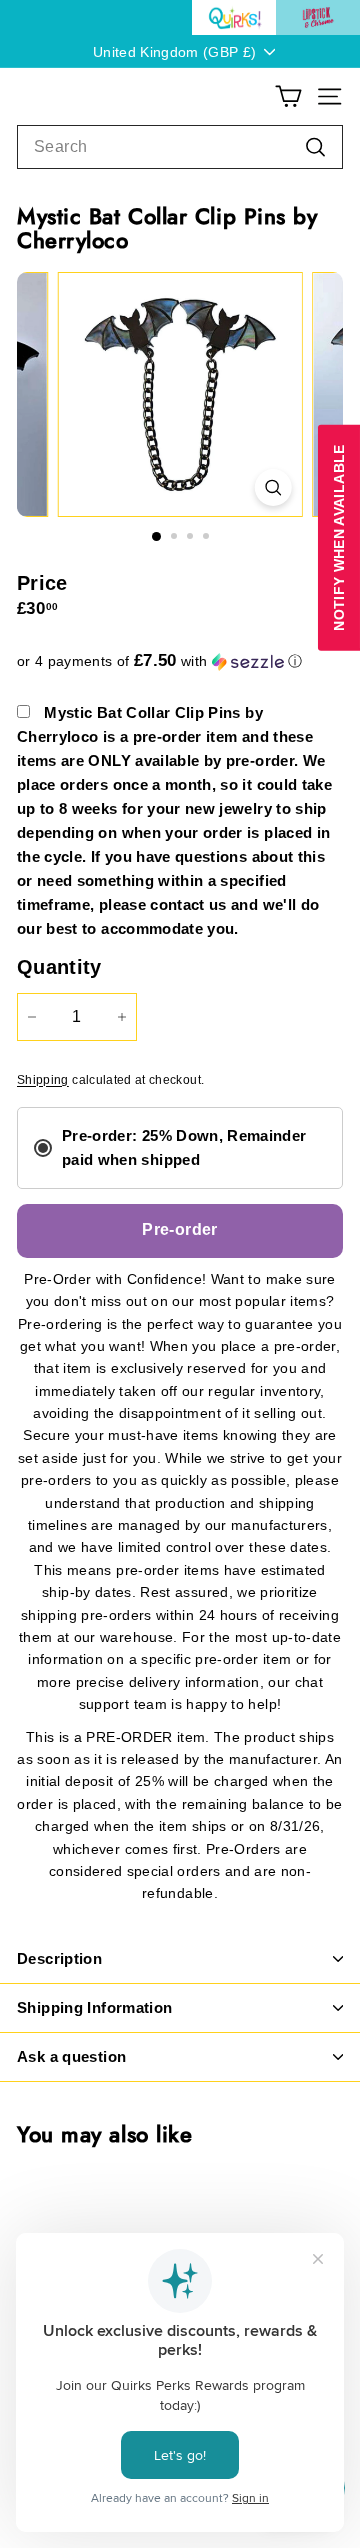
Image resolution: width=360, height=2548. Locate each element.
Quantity (59, 967)
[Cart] (288, 96)
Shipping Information (95, 2007)
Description (59, 1958)
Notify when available (339, 538)
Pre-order (180, 1229)
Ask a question (71, 2056)
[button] (180, 661)
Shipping (43, 1080)
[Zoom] (272, 487)
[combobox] (180, 147)
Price (42, 583)
